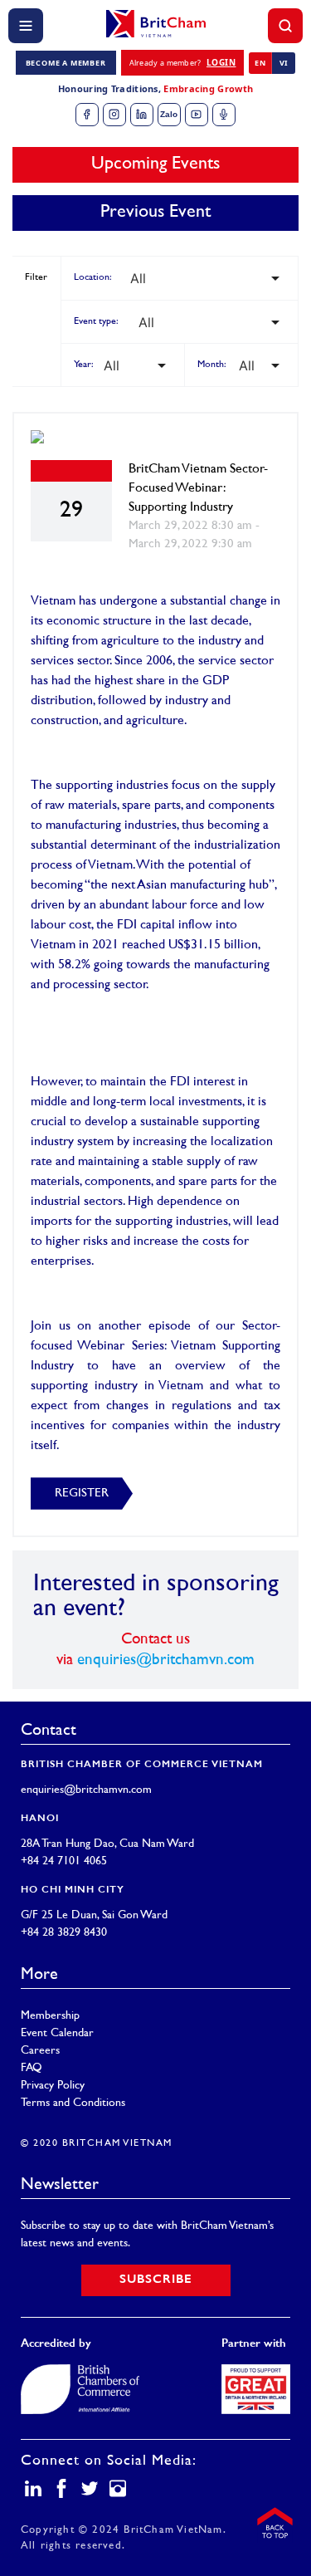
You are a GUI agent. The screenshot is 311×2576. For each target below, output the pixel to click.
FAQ (32, 2068)
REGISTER (82, 1494)
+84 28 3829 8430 (64, 1933)
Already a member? (183, 62)
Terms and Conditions (73, 2103)
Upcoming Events (155, 164)
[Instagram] (114, 115)
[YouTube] (197, 115)
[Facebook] (87, 115)
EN (260, 63)
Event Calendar (57, 2033)
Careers (40, 2051)
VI (284, 63)
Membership (50, 2016)
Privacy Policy (53, 2086)
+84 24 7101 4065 (64, 1861)
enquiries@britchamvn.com (166, 1660)
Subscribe (156, 2280)
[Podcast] (224, 115)
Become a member (66, 63)
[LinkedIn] (142, 115)
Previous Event (155, 213)
